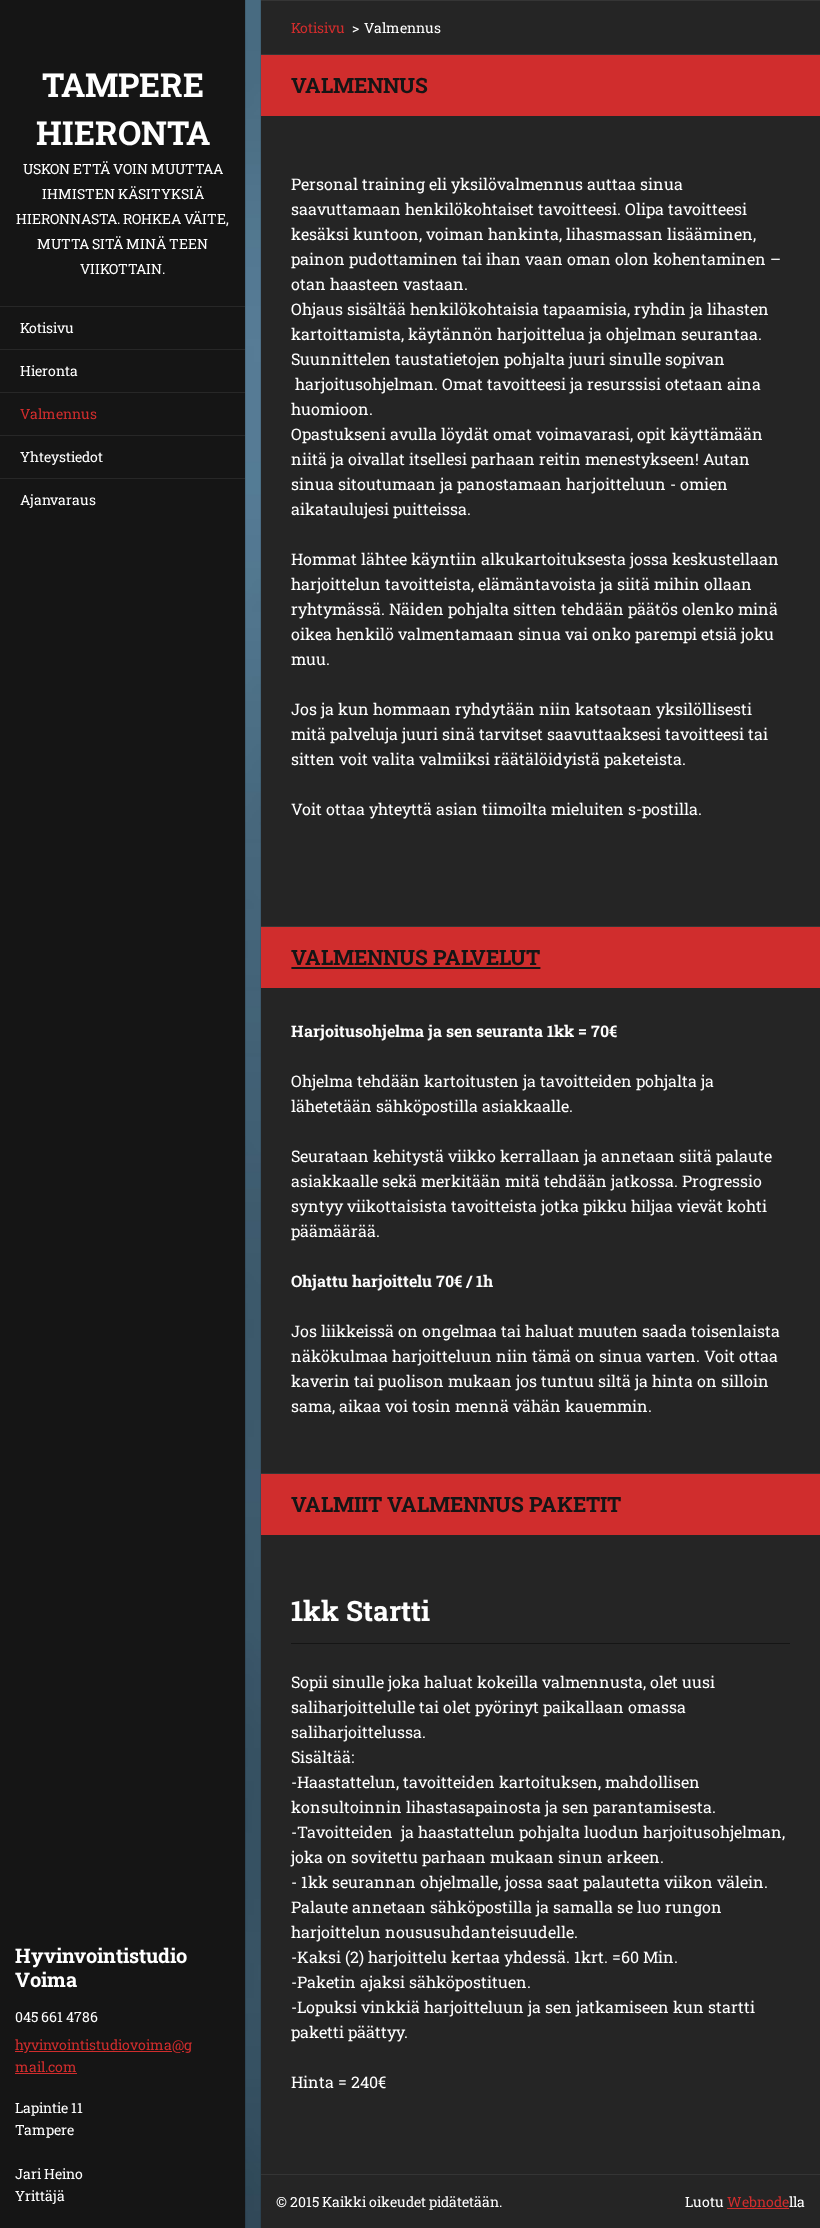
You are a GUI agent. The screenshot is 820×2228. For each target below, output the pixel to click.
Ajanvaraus (58, 499)
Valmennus (58, 413)
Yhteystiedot (61, 456)
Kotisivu (47, 327)
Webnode (758, 2201)
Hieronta (49, 370)
